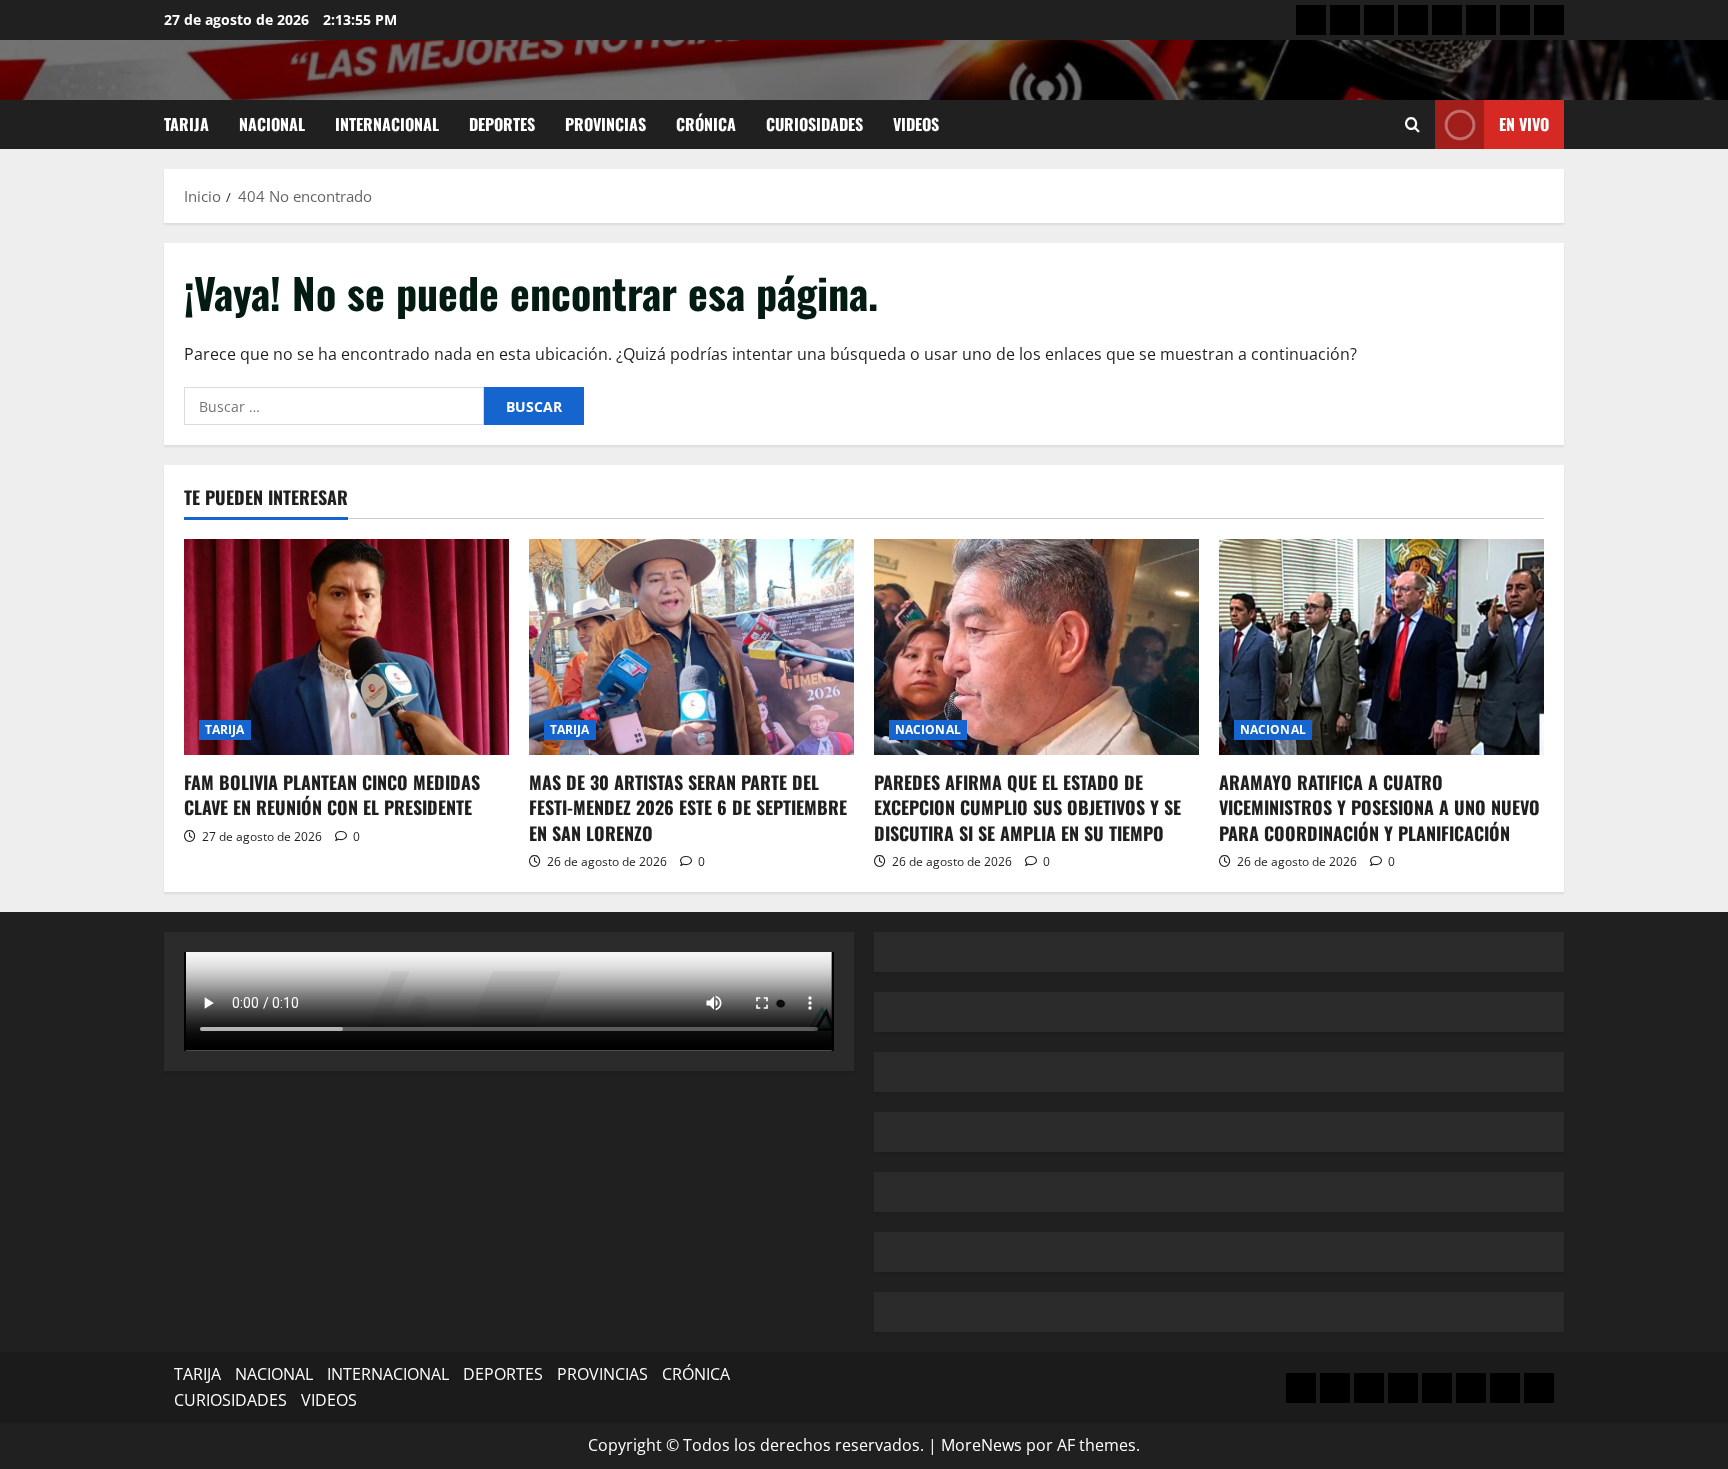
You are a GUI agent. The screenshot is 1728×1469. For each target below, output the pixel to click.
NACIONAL (272, 124)
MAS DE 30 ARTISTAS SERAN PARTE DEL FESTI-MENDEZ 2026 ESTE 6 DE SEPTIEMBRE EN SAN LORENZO (688, 807)
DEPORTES (502, 124)
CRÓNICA (706, 124)
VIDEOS (916, 124)
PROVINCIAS (605, 124)
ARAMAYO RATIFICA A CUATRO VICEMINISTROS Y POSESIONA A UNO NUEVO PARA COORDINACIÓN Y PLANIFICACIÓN (1379, 807)
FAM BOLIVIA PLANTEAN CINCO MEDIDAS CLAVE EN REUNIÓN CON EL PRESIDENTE (332, 794)
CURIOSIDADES (814, 124)
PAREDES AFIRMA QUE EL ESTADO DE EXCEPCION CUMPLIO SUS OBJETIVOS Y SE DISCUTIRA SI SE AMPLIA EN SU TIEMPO (1027, 807)
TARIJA (186, 124)
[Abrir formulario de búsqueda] (1412, 124)
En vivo (1524, 124)
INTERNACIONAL (387, 124)
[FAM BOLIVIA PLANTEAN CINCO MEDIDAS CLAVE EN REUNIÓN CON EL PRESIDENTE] (346, 647)
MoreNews (981, 1445)
